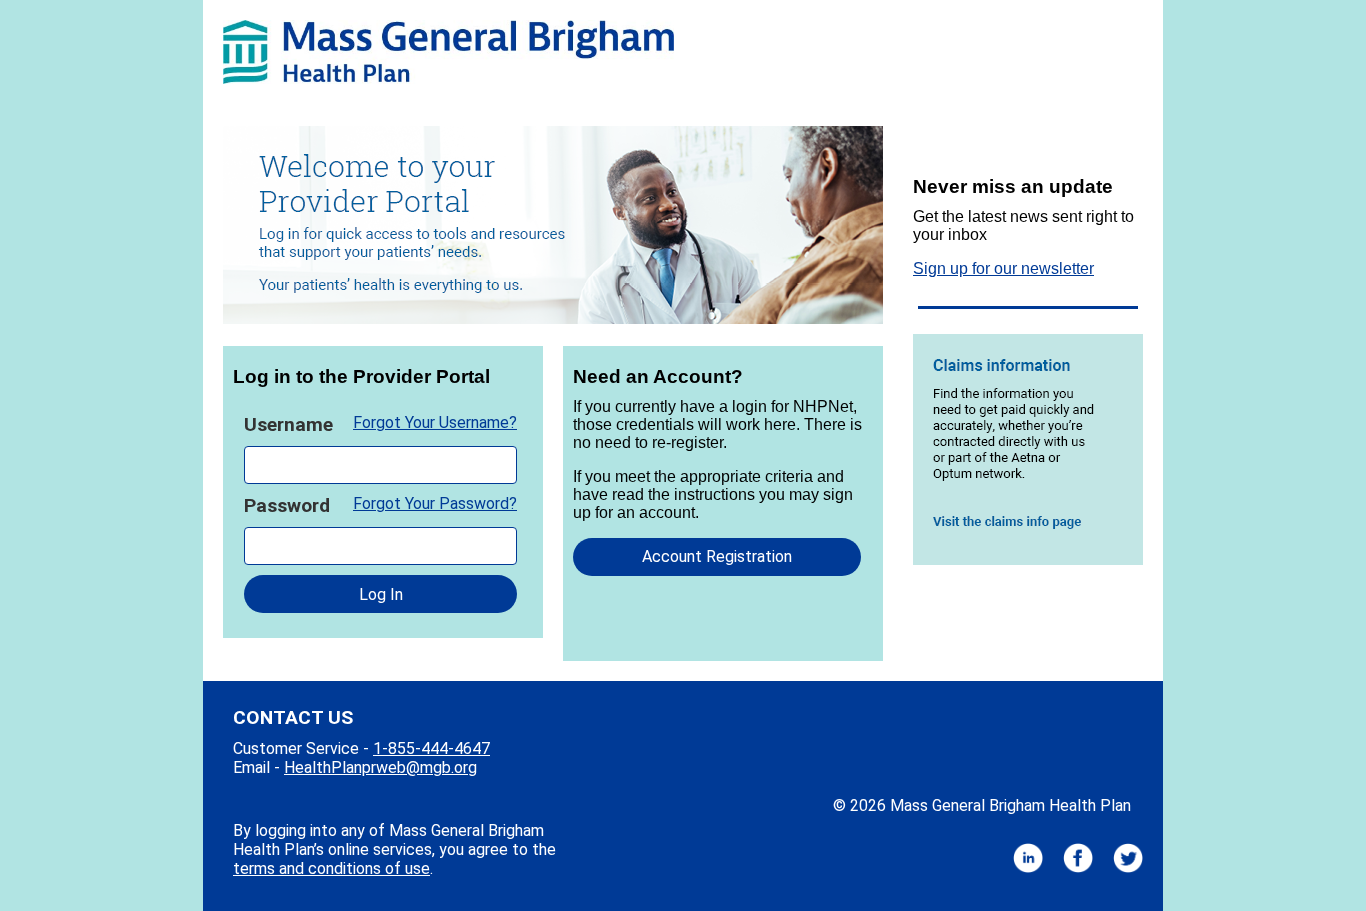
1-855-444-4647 (431, 748)
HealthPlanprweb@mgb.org (380, 767)
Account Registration (717, 556)
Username (288, 424)
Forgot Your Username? (435, 422)
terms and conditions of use (331, 868)
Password (287, 505)
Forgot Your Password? (435, 503)
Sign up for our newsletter (1003, 268)
